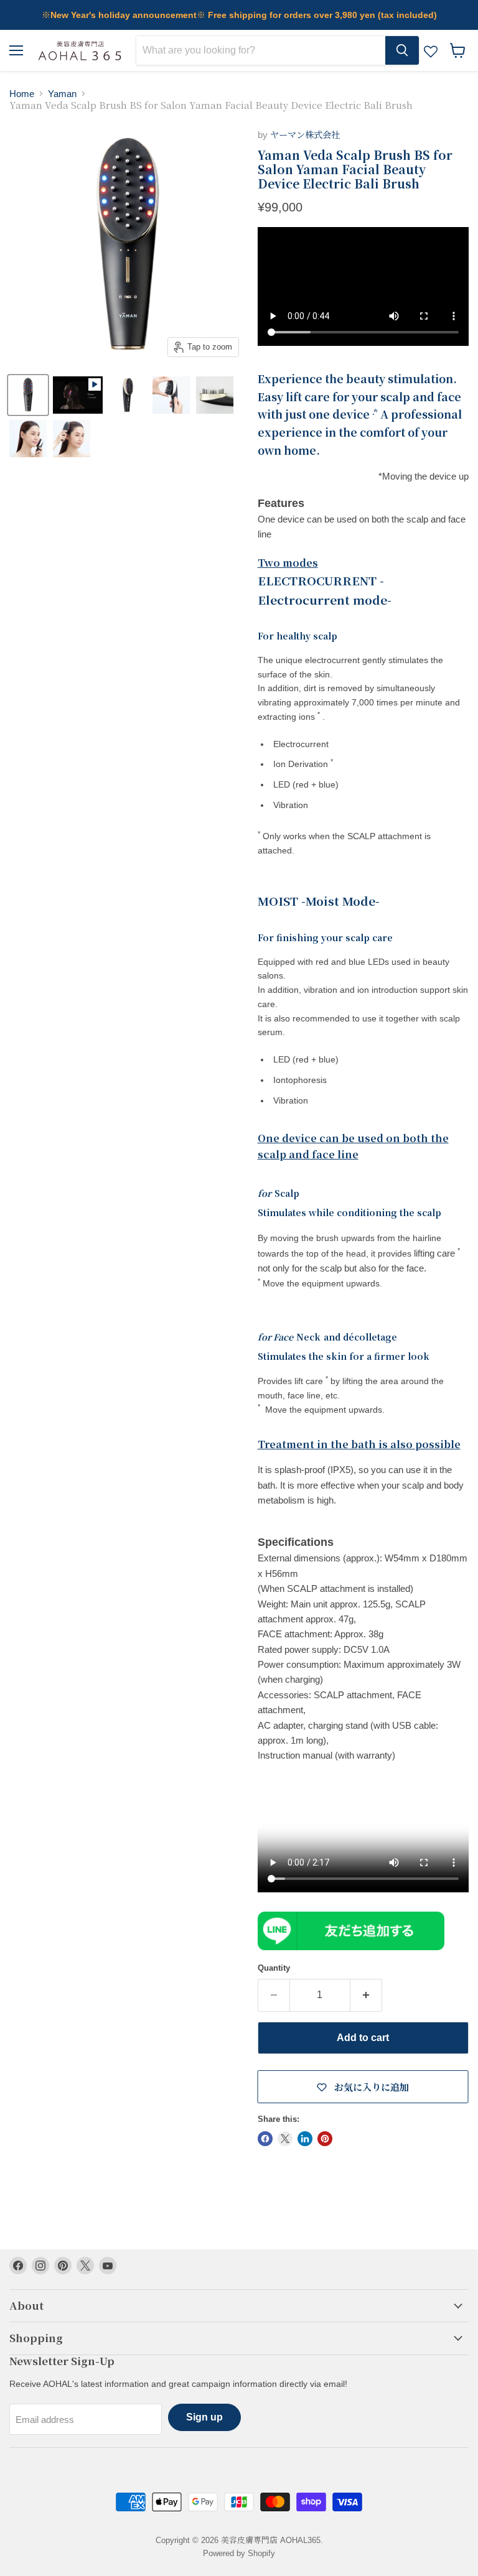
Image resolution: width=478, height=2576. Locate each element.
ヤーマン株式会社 (305, 135)
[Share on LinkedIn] (305, 2139)
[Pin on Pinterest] (325, 2139)
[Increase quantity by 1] (366, 1995)
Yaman (62, 94)
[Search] (402, 50)
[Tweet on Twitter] (285, 2139)
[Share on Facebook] (265, 2139)
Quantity (274, 1968)
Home (22, 94)
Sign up (204, 2417)
